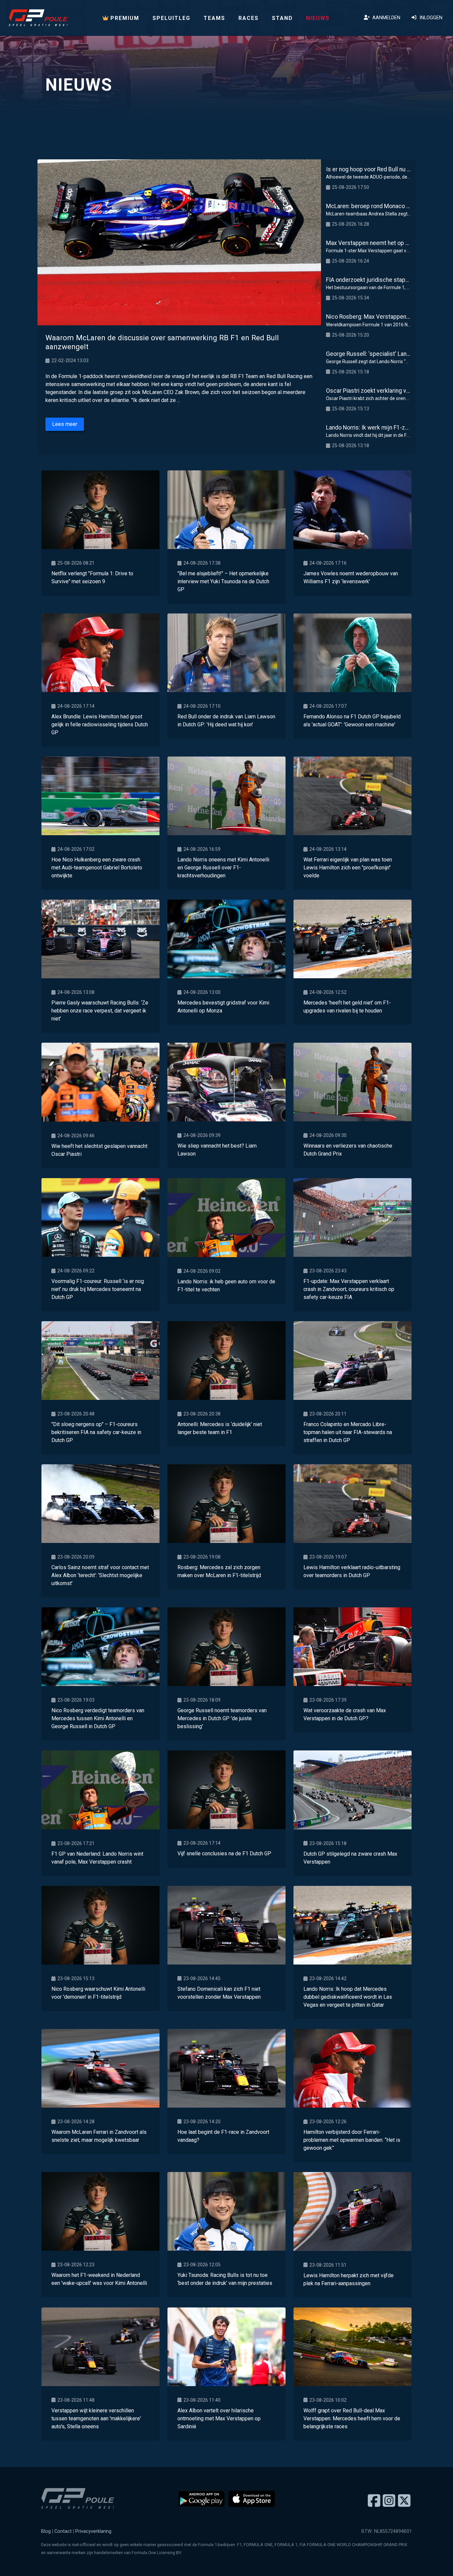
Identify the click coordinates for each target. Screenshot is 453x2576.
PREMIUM (124, 18)
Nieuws (318, 18)
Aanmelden (385, 18)
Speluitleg (171, 18)
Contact (63, 2531)
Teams (214, 18)
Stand (282, 18)
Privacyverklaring (93, 2531)
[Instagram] (389, 2501)
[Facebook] (374, 2501)
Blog (46, 2531)
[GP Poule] (38, 18)
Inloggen (430, 18)
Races (249, 18)
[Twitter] (404, 2501)
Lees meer (65, 424)
